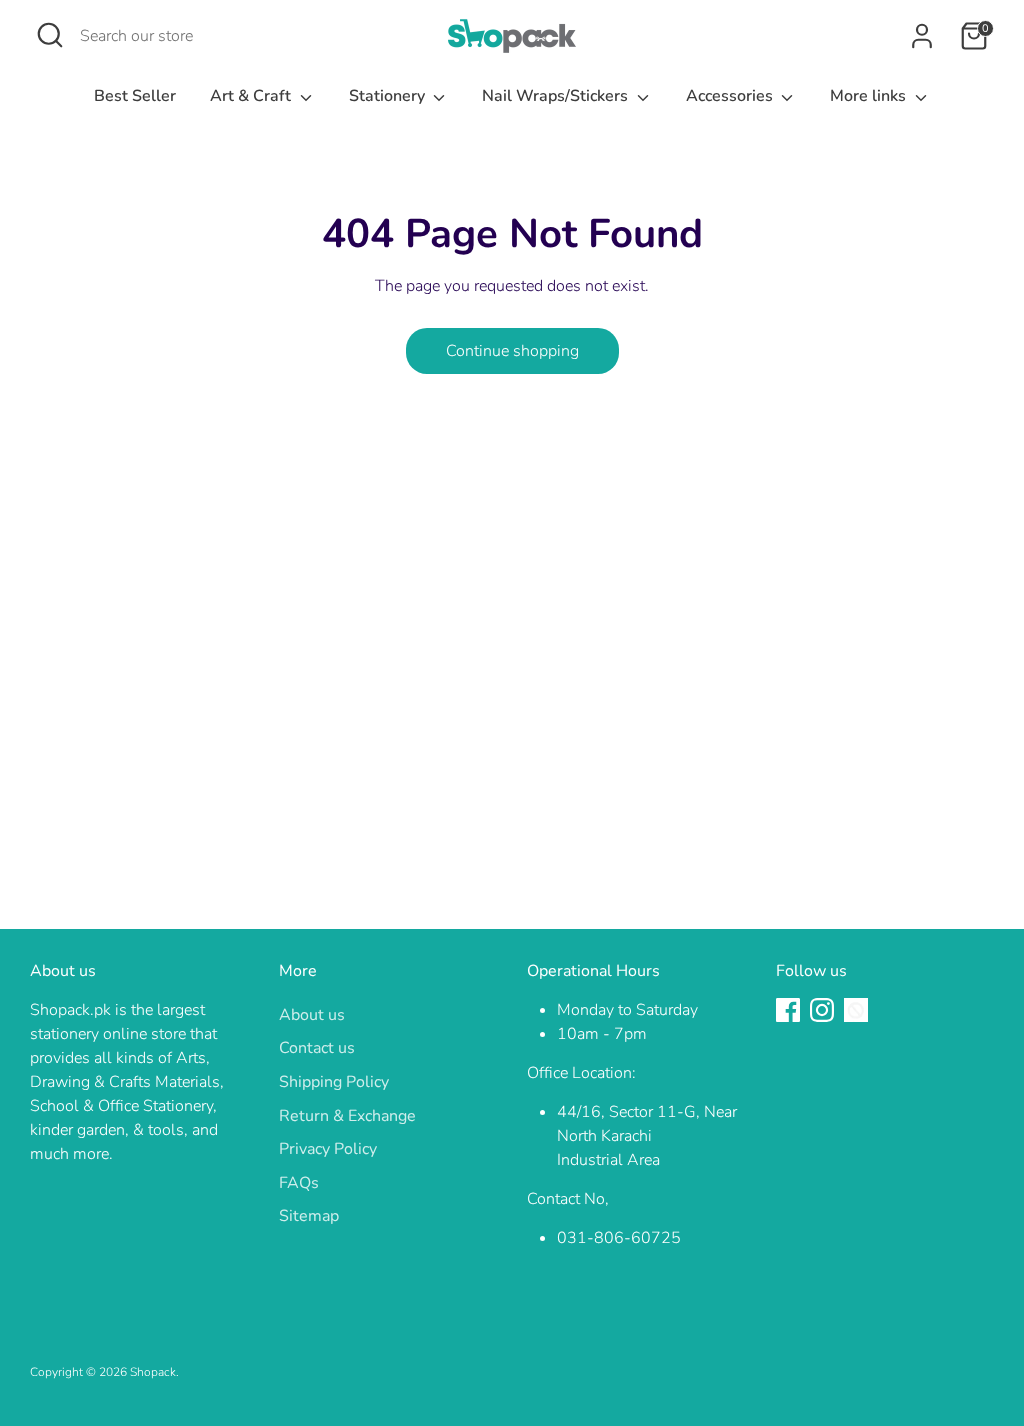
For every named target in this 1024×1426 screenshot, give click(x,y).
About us (312, 1015)
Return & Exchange (347, 1116)
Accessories (731, 96)
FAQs (299, 1183)
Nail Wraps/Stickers (557, 96)
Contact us (317, 1048)
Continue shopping (512, 351)
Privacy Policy (328, 1149)
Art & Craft (252, 96)
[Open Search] (50, 35)
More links (870, 96)
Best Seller (135, 96)
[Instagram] (822, 1010)
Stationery (389, 96)
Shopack (153, 1372)
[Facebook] (788, 1010)
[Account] (922, 36)
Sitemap (309, 1216)
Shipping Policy (334, 1082)
